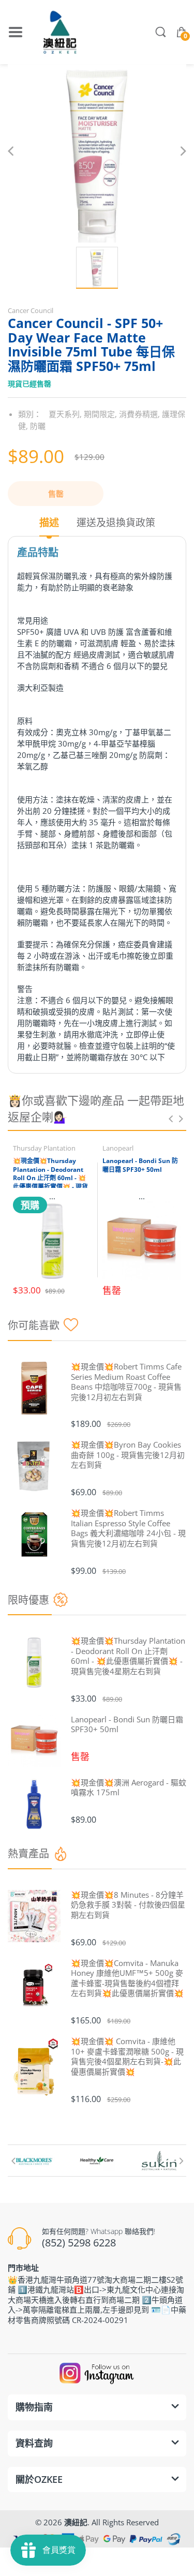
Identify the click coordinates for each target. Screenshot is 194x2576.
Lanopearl (118, 1148)
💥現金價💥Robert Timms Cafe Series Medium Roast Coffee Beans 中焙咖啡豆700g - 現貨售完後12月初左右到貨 (126, 1382)
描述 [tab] (49, 523)
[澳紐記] (59, 32)
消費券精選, (139, 414)
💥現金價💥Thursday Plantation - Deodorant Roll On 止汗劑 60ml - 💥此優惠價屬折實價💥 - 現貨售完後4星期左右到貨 (50, 1178)
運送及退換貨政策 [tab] (116, 523)
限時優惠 (28, 1600)
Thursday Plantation (44, 1148)
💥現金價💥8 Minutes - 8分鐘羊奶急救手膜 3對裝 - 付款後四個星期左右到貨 (128, 1905)
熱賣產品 (28, 1853)
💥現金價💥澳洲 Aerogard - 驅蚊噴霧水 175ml (129, 1788)
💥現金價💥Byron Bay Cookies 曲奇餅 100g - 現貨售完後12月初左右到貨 (128, 1455)
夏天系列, (65, 414)
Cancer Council (31, 310)
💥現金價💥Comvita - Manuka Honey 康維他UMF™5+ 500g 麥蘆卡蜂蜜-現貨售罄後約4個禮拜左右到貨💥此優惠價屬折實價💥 (127, 1978)
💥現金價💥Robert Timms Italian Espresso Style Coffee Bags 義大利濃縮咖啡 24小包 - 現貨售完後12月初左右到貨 (128, 1528)
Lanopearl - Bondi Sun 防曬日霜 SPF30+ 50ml (140, 1165)
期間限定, (100, 414)
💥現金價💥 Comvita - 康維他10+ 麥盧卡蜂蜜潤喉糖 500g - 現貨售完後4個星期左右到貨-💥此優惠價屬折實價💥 (127, 2057)
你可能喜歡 (34, 1325)
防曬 (38, 426)
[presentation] (171, 1119)
